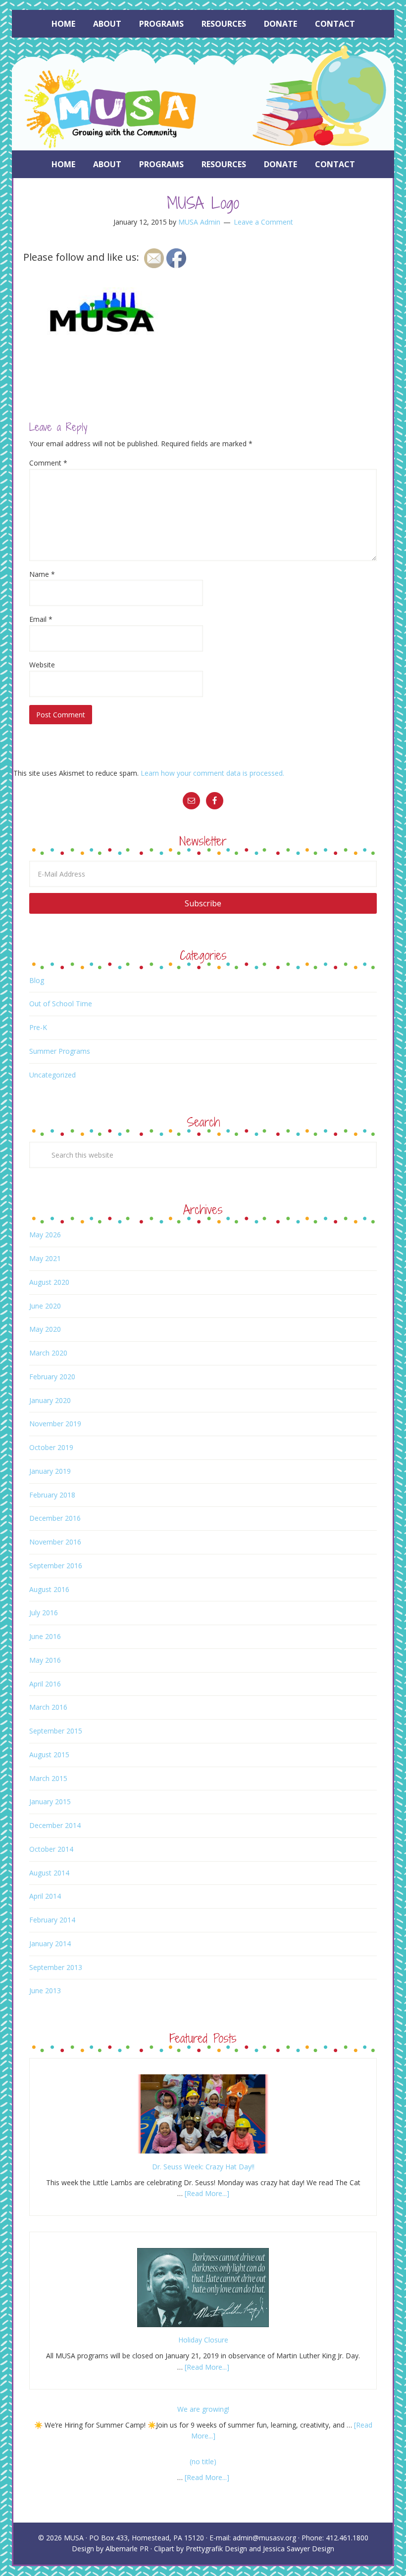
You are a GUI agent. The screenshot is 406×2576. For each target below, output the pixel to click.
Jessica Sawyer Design (299, 2549)
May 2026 (45, 1235)
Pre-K (38, 1027)
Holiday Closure (203, 2340)
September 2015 (56, 1731)
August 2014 (49, 1873)
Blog (37, 980)
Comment (48, 463)
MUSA (74, 2538)
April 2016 (45, 1684)
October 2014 (51, 1849)
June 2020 (45, 1306)
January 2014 (50, 1944)
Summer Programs (60, 1051)
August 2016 (49, 1589)
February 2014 (52, 1920)
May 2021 (45, 1258)
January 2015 (50, 1802)
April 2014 (45, 1896)
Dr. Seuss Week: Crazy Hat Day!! (203, 2167)
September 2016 (56, 1566)
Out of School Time (61, 1004)
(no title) (203, 2461)
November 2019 (55, 1424)
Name (42, 574)
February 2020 (52, 1377)
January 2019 (50, 1471)
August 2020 (49, 1282)
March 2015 (48, 1778)
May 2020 (45, 1329)
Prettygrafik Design (216, 2549)
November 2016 (55, 1542)
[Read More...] (207, 2193)
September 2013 (56, 1967)
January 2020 (50, 1400)
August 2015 (49, 1755)
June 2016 (45, 1636)
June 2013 (45, 1991)
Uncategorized (52, 1075)
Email (41, 619)
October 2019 (51, 1447)
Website (42, 665)
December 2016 (55, 1518)
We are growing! (203, 2409)
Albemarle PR (127, 2549)
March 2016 (48, 1707)
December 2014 (55, 1825)
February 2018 (52, 1495)
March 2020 (48, 1353)
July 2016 (44, 1613)
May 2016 (45, 1660)
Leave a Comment (263, 222)
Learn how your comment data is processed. (212, 773)
